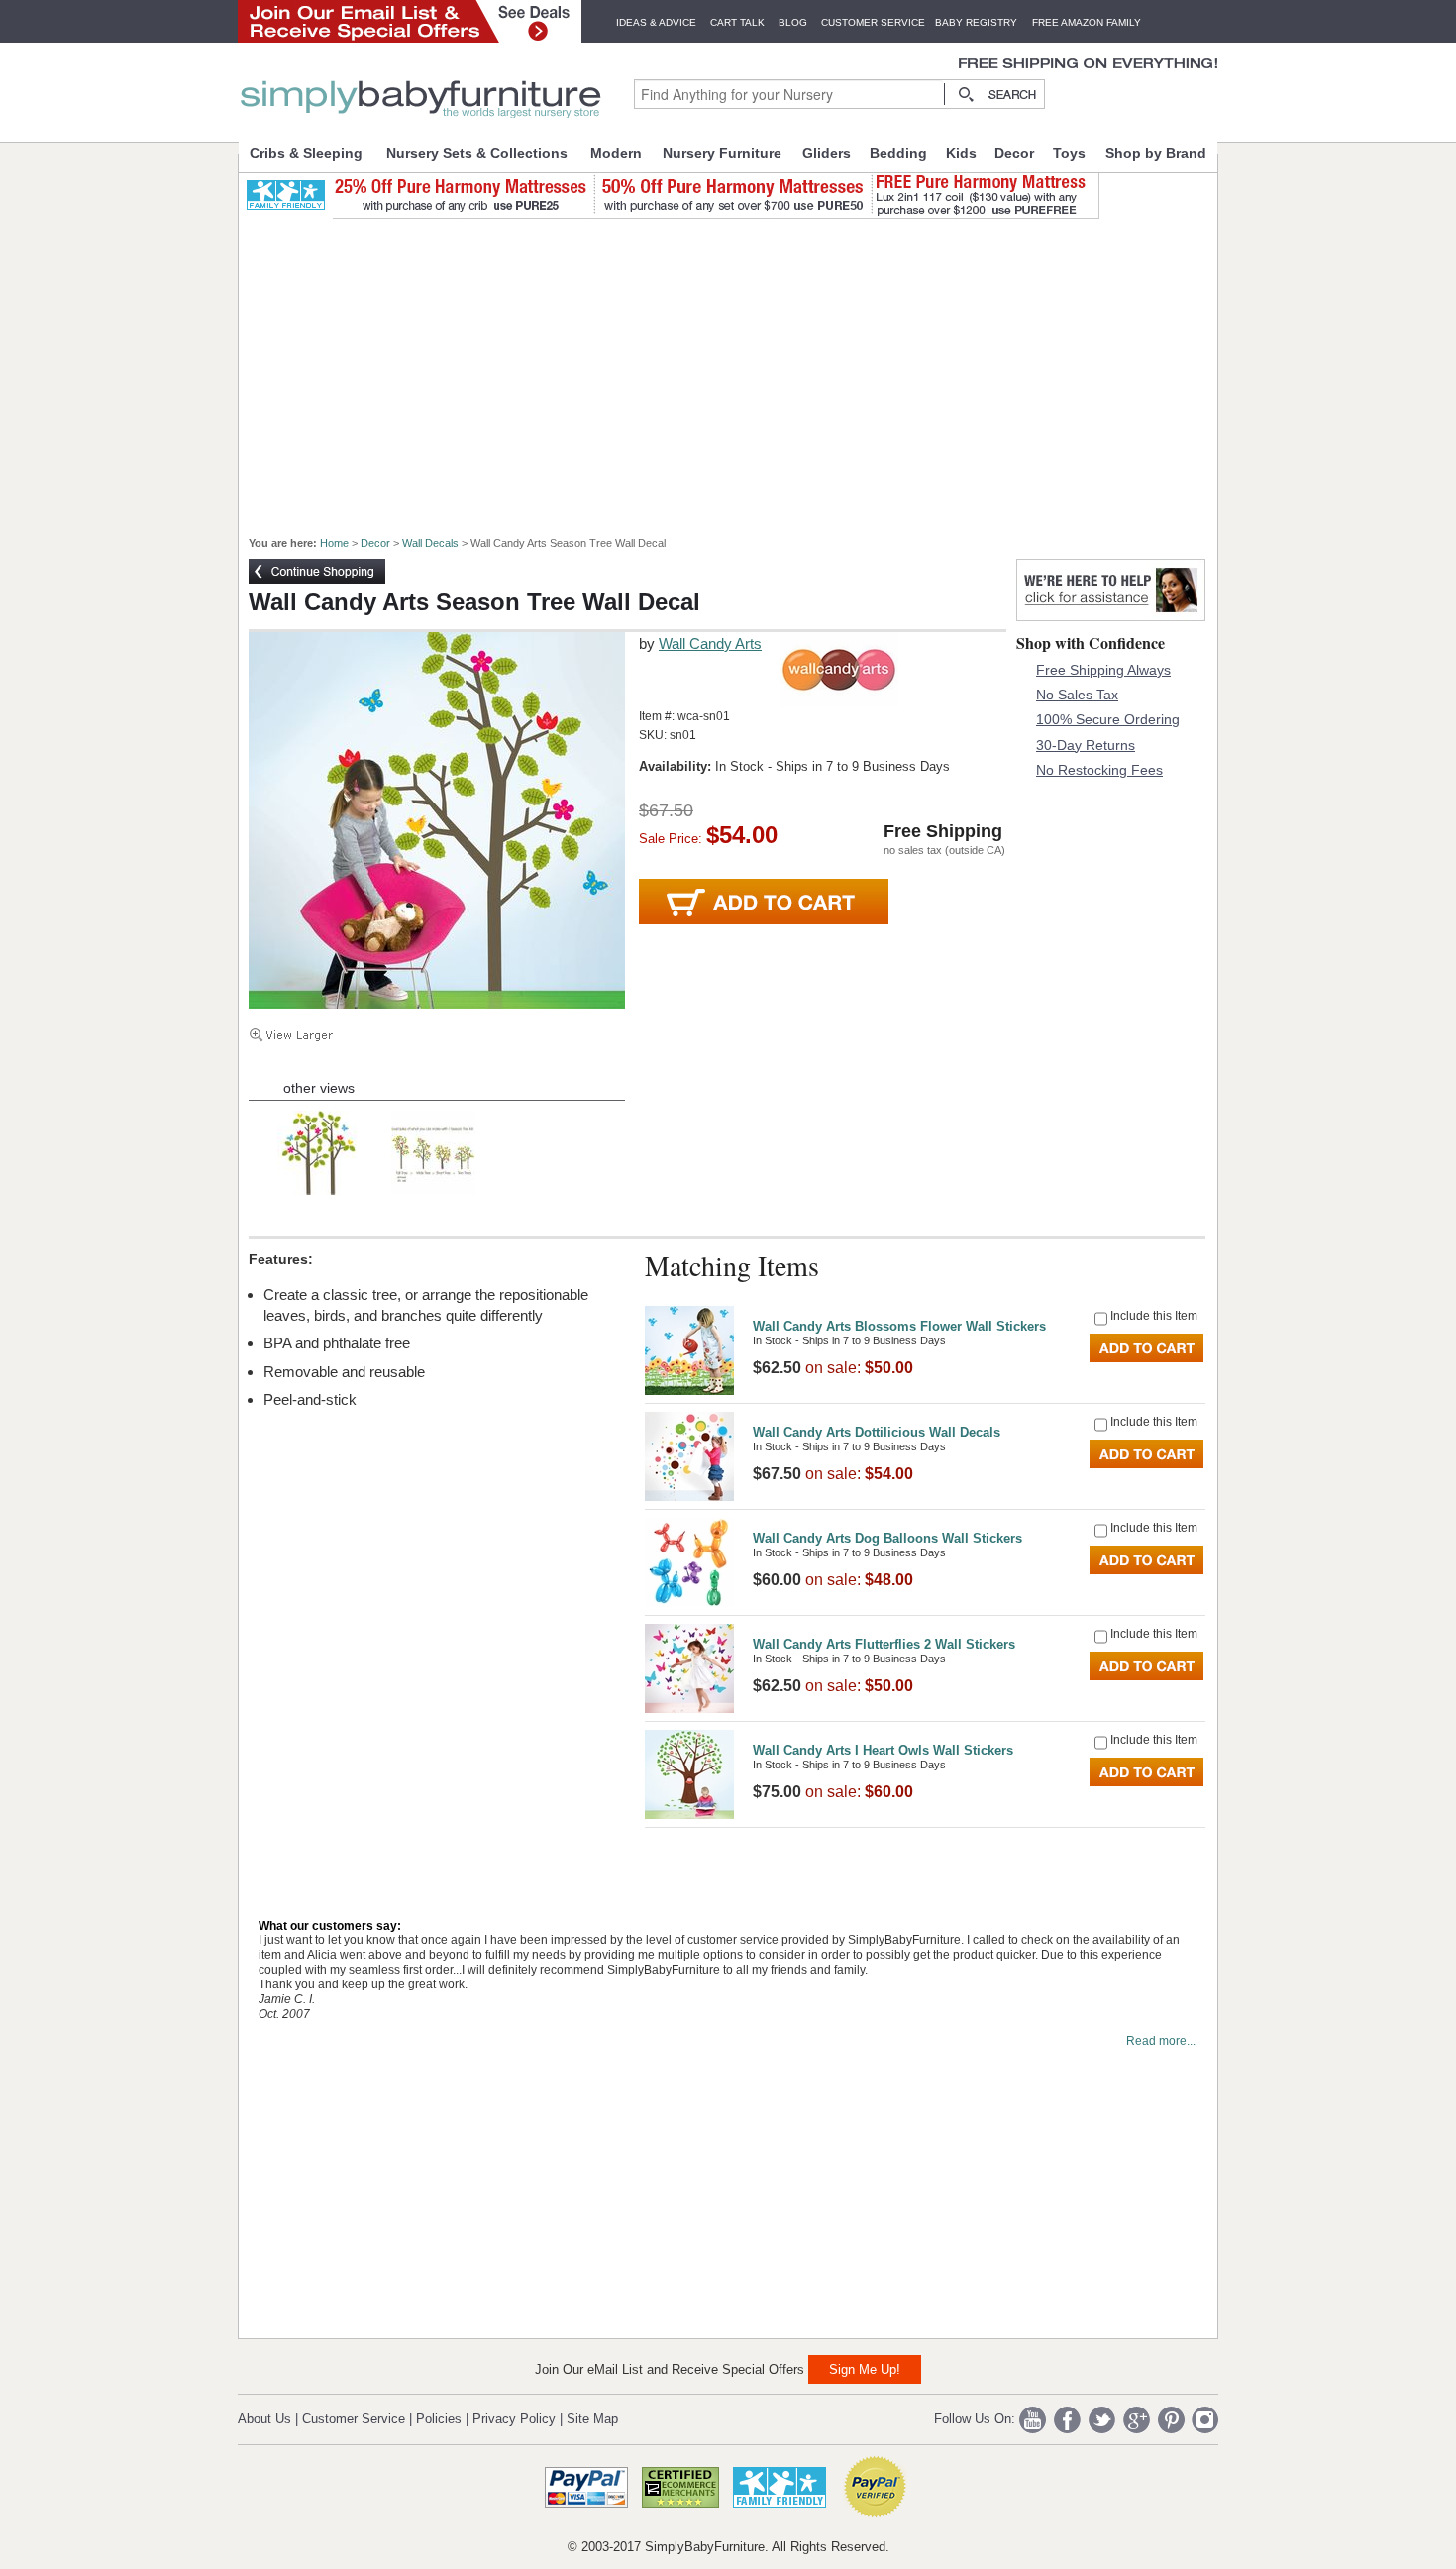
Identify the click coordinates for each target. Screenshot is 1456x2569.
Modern (616, 153)
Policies (439, 2419)
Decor (1014, 153)
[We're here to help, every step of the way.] (1111, 616)
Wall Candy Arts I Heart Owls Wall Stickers (883, 1750)
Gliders (827, 153)
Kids (961, 153)
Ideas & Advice (656, 22)
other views (319, 1088)
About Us (264, 2419)
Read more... (1161, 2041)
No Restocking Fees (1099, 770)
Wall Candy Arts (710, 643)
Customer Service (873, 22)
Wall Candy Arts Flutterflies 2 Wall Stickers (884, 1644)
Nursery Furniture (722, 153)
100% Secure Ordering (1108, 719)
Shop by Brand (1156, 153)
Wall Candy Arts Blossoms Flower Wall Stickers (899, 1326)
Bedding (898, 153)
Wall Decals (430, 543)
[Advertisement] (739, 369)
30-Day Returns (1086, 745)
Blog (793, 22)
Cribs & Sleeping (306, 153)
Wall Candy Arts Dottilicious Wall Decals (877, 1432)
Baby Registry (976, 22)
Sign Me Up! (865, 2369)
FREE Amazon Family (1087, 22)
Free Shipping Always (1103, 670)
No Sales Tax (1077, 695)
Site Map (592, 2419)
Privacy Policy (514, 2419)
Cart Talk (737, 22)
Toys (1069, 153)
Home (334, 543)
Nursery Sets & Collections (477, 153)
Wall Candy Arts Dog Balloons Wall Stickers (887, 1538)
